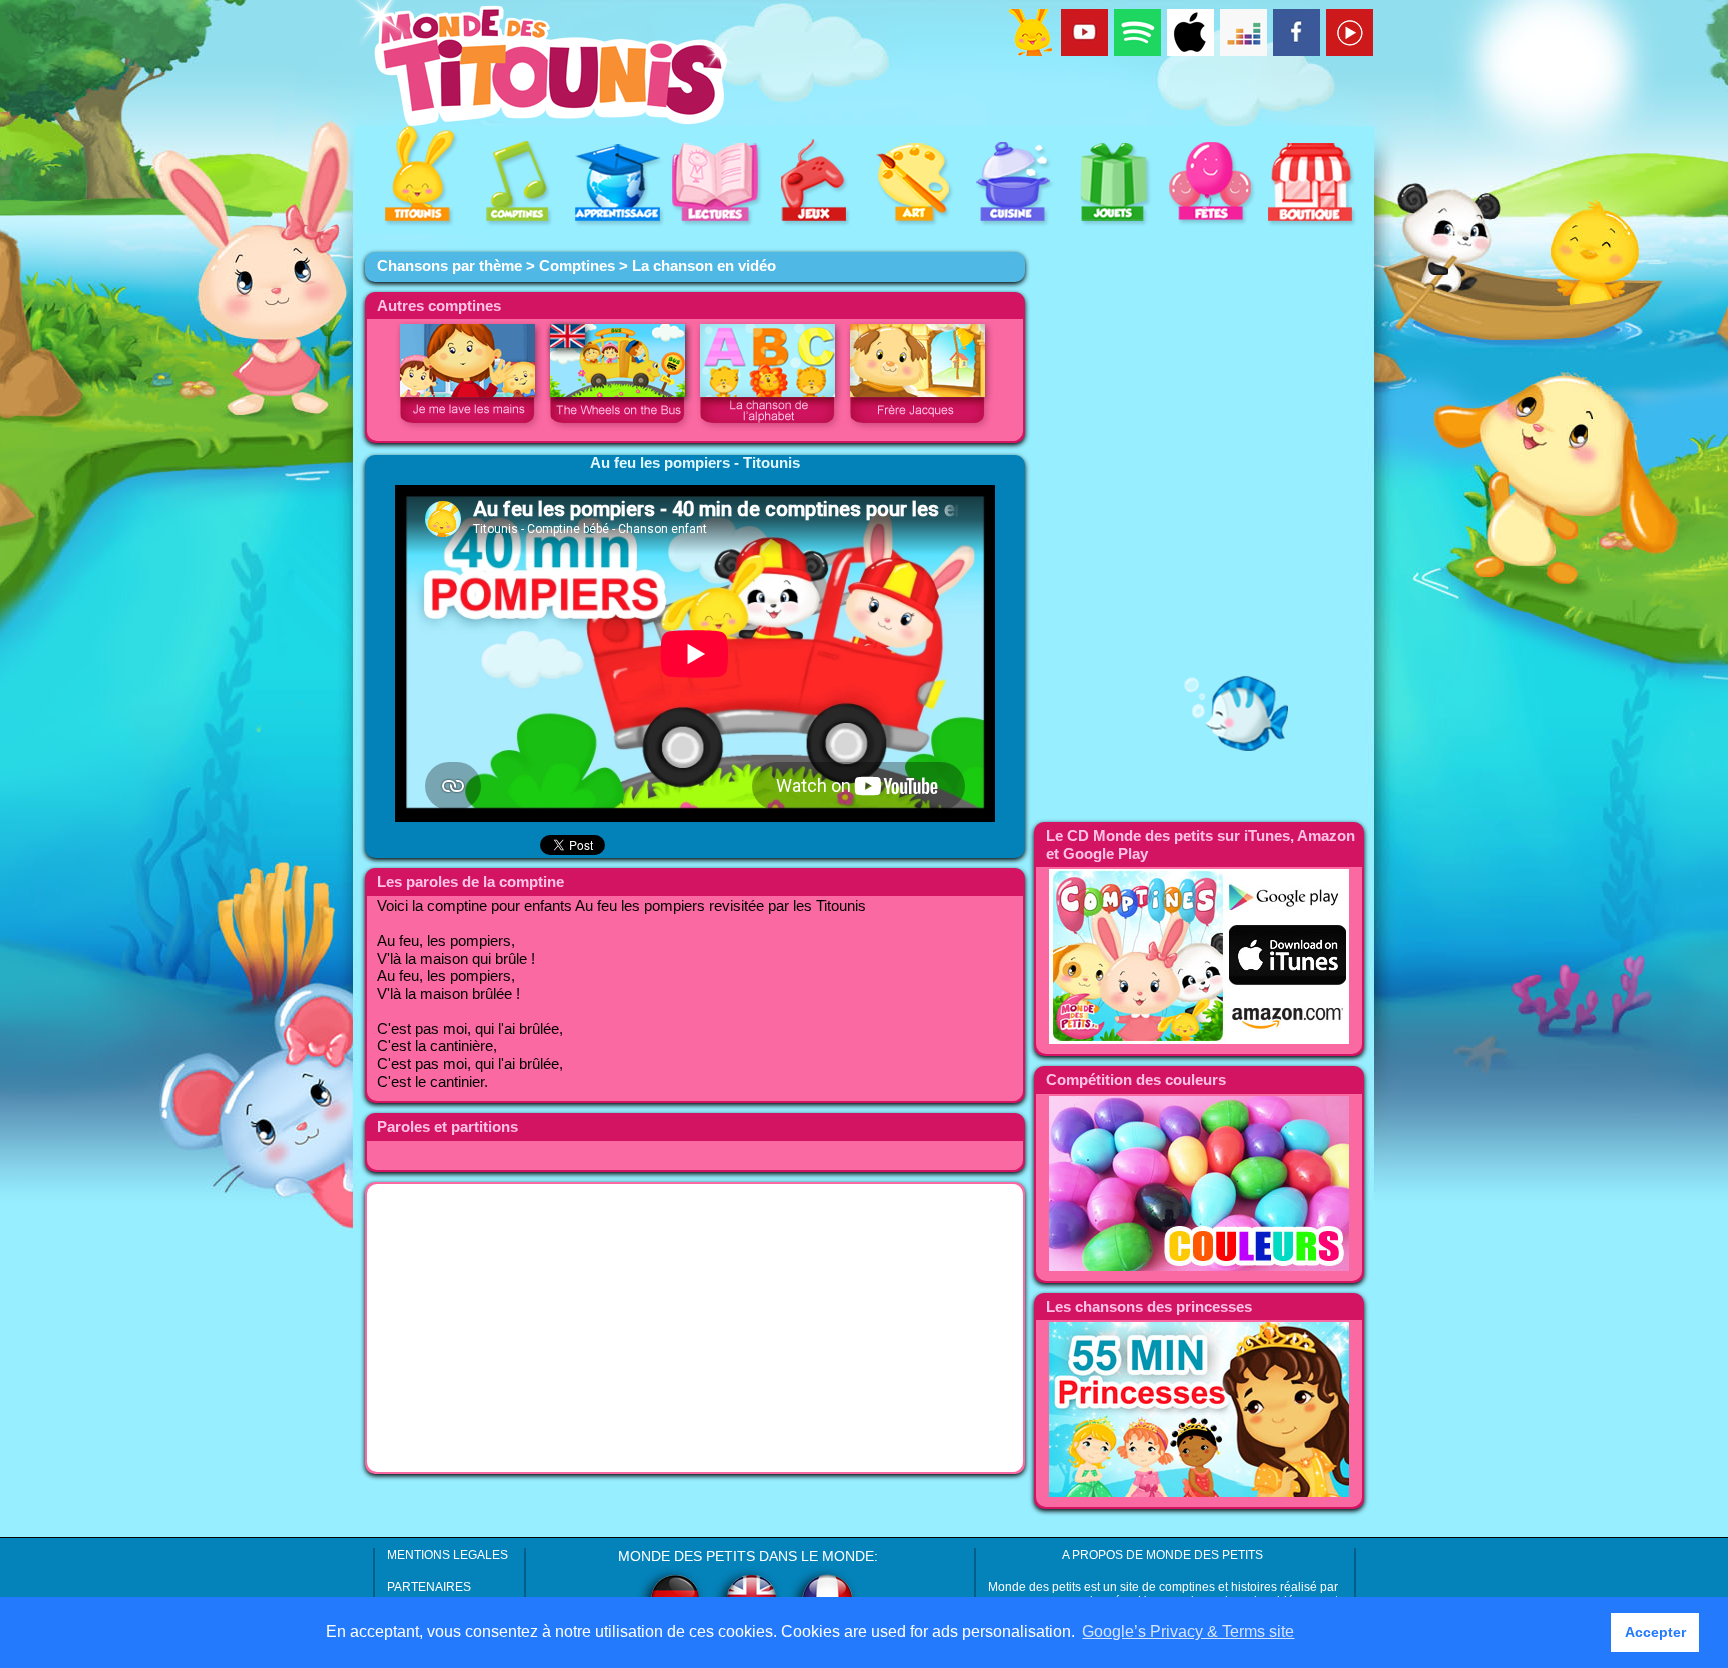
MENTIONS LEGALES (447, 1555)
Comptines (577, 266)
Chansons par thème (449, 266)
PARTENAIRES (429, 1587)
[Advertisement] (695, 1328)
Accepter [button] (1655, 1632)
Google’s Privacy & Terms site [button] (1188, 1631)
